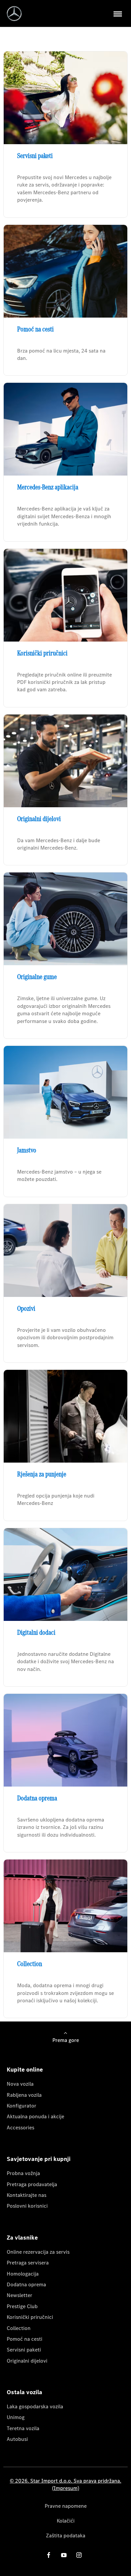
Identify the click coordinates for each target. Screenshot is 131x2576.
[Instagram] (79, 2555)
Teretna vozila (23, 2428)
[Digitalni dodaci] (65, 1575)
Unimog (16, 2417)
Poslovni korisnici (27, 2206)
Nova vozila (20, 2084)
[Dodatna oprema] (65, 1740)
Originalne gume (37, 977)
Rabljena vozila (24, 2095)
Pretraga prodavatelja (32, 2184)
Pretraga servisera (28, 2263)
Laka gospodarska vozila (35, 2406)
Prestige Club (22, 2306)
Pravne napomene (66, 2506)
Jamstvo (27, 1150)
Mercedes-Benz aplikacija (48, 487)
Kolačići (66, 2521)
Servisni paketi (35, 156)
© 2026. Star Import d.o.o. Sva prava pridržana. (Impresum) (65, 2484)
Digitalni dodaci (36, 1632)
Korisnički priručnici (42, 653)
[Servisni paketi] (65, 98)
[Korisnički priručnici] (65, 595)
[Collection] (65, 1906)
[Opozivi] (65, 1251)
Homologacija (23, 2274)
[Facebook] (49, 2555)
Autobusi (17, 2439)
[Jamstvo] (65, 1092)
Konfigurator (21, 2106)
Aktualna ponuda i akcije (35, 2116)
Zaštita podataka (66, 2536)
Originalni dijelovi (39, 819)
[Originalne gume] (65, 919)
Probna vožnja (23, 2173)
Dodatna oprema (37, 1798)
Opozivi (26, 1308)
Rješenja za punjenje (42, 1474)
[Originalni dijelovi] (65, 761)
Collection (30, 1964)
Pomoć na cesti (35, 329)
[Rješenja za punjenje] (65, 1416)
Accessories (20, 2128)
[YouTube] (64, 2555)
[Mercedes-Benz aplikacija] (65, 429)
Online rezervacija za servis (38, 2252)
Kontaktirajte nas (27, 2195)
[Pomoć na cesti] (65, 271)
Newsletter (19, 2295)
